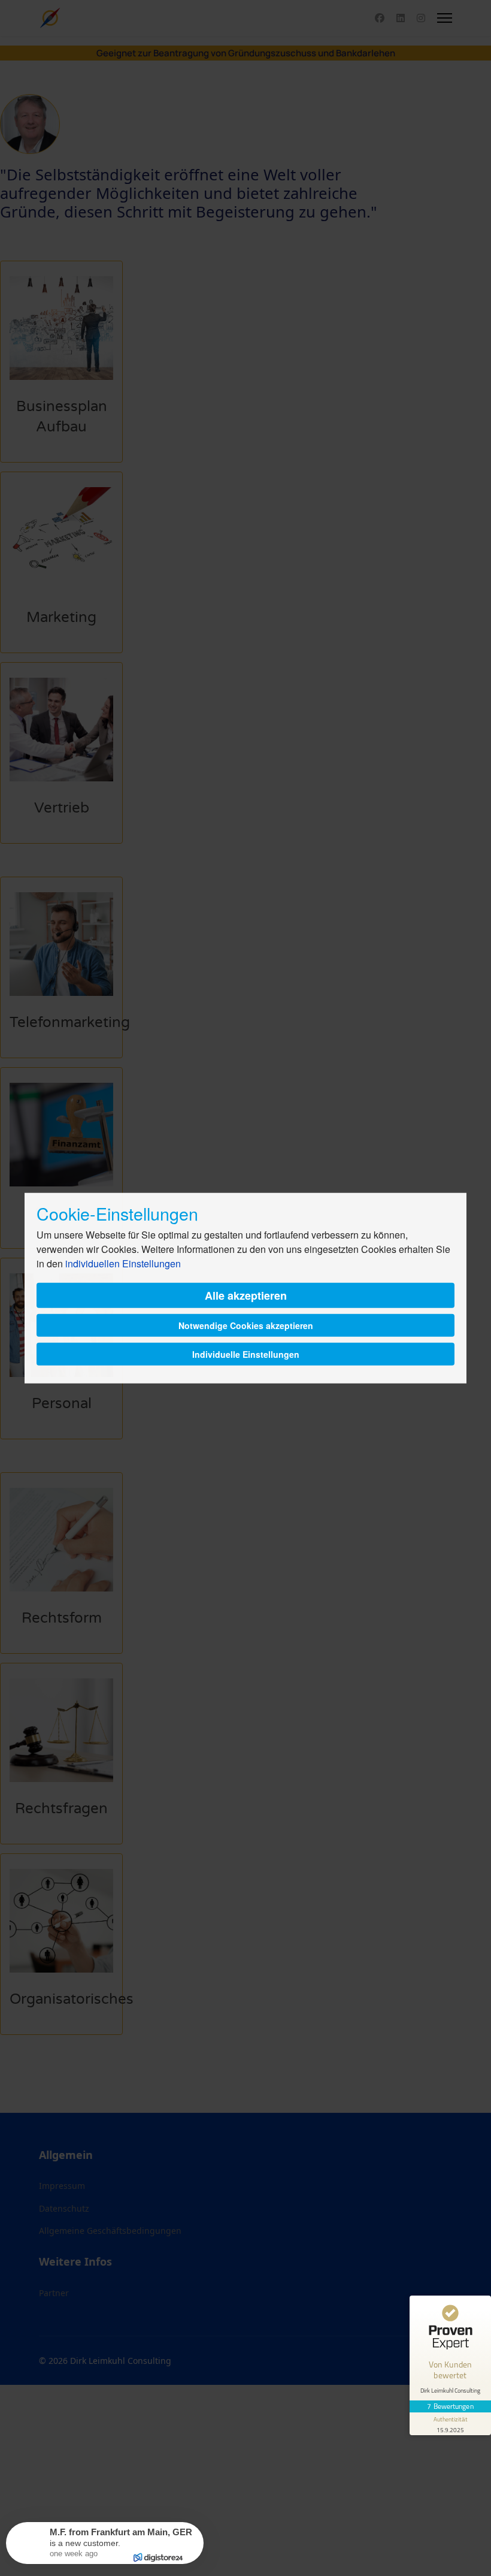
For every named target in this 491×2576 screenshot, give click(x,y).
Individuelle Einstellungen (246, 1354)
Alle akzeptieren (246, 1295)
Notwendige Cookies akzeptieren (246, 1325)
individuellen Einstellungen (123, 1263)
